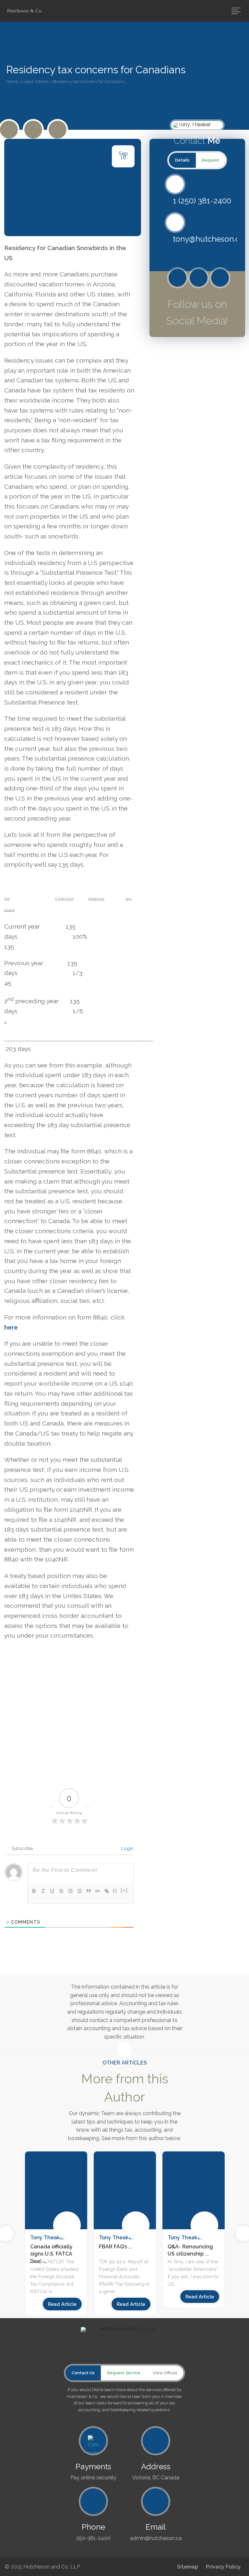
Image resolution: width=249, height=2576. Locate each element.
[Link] (107, 1891)
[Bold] (34, 1891)
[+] (124, 1890)
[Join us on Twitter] (9, 130)
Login (127, 1848)
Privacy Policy (223, 2567)
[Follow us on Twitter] (178, 278)
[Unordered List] (79, 1891)
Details (182, 160)
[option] (125, 2233)
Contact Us (83, 2373)
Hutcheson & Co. (25, 11)
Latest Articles (35, 82)
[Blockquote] (89, 1891)
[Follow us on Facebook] (199, 278)
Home (12, 82)
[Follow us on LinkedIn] (58, 130)
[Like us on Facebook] (33, 130)
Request (211, 160)
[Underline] (52, 1891)
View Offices (165, 2373)
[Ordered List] (70, 1891)
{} (115, 1890)
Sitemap (188, 2567)
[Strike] (61, 1891)
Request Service (124, 2373)
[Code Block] (98, 1891)
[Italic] (43, 1891)
